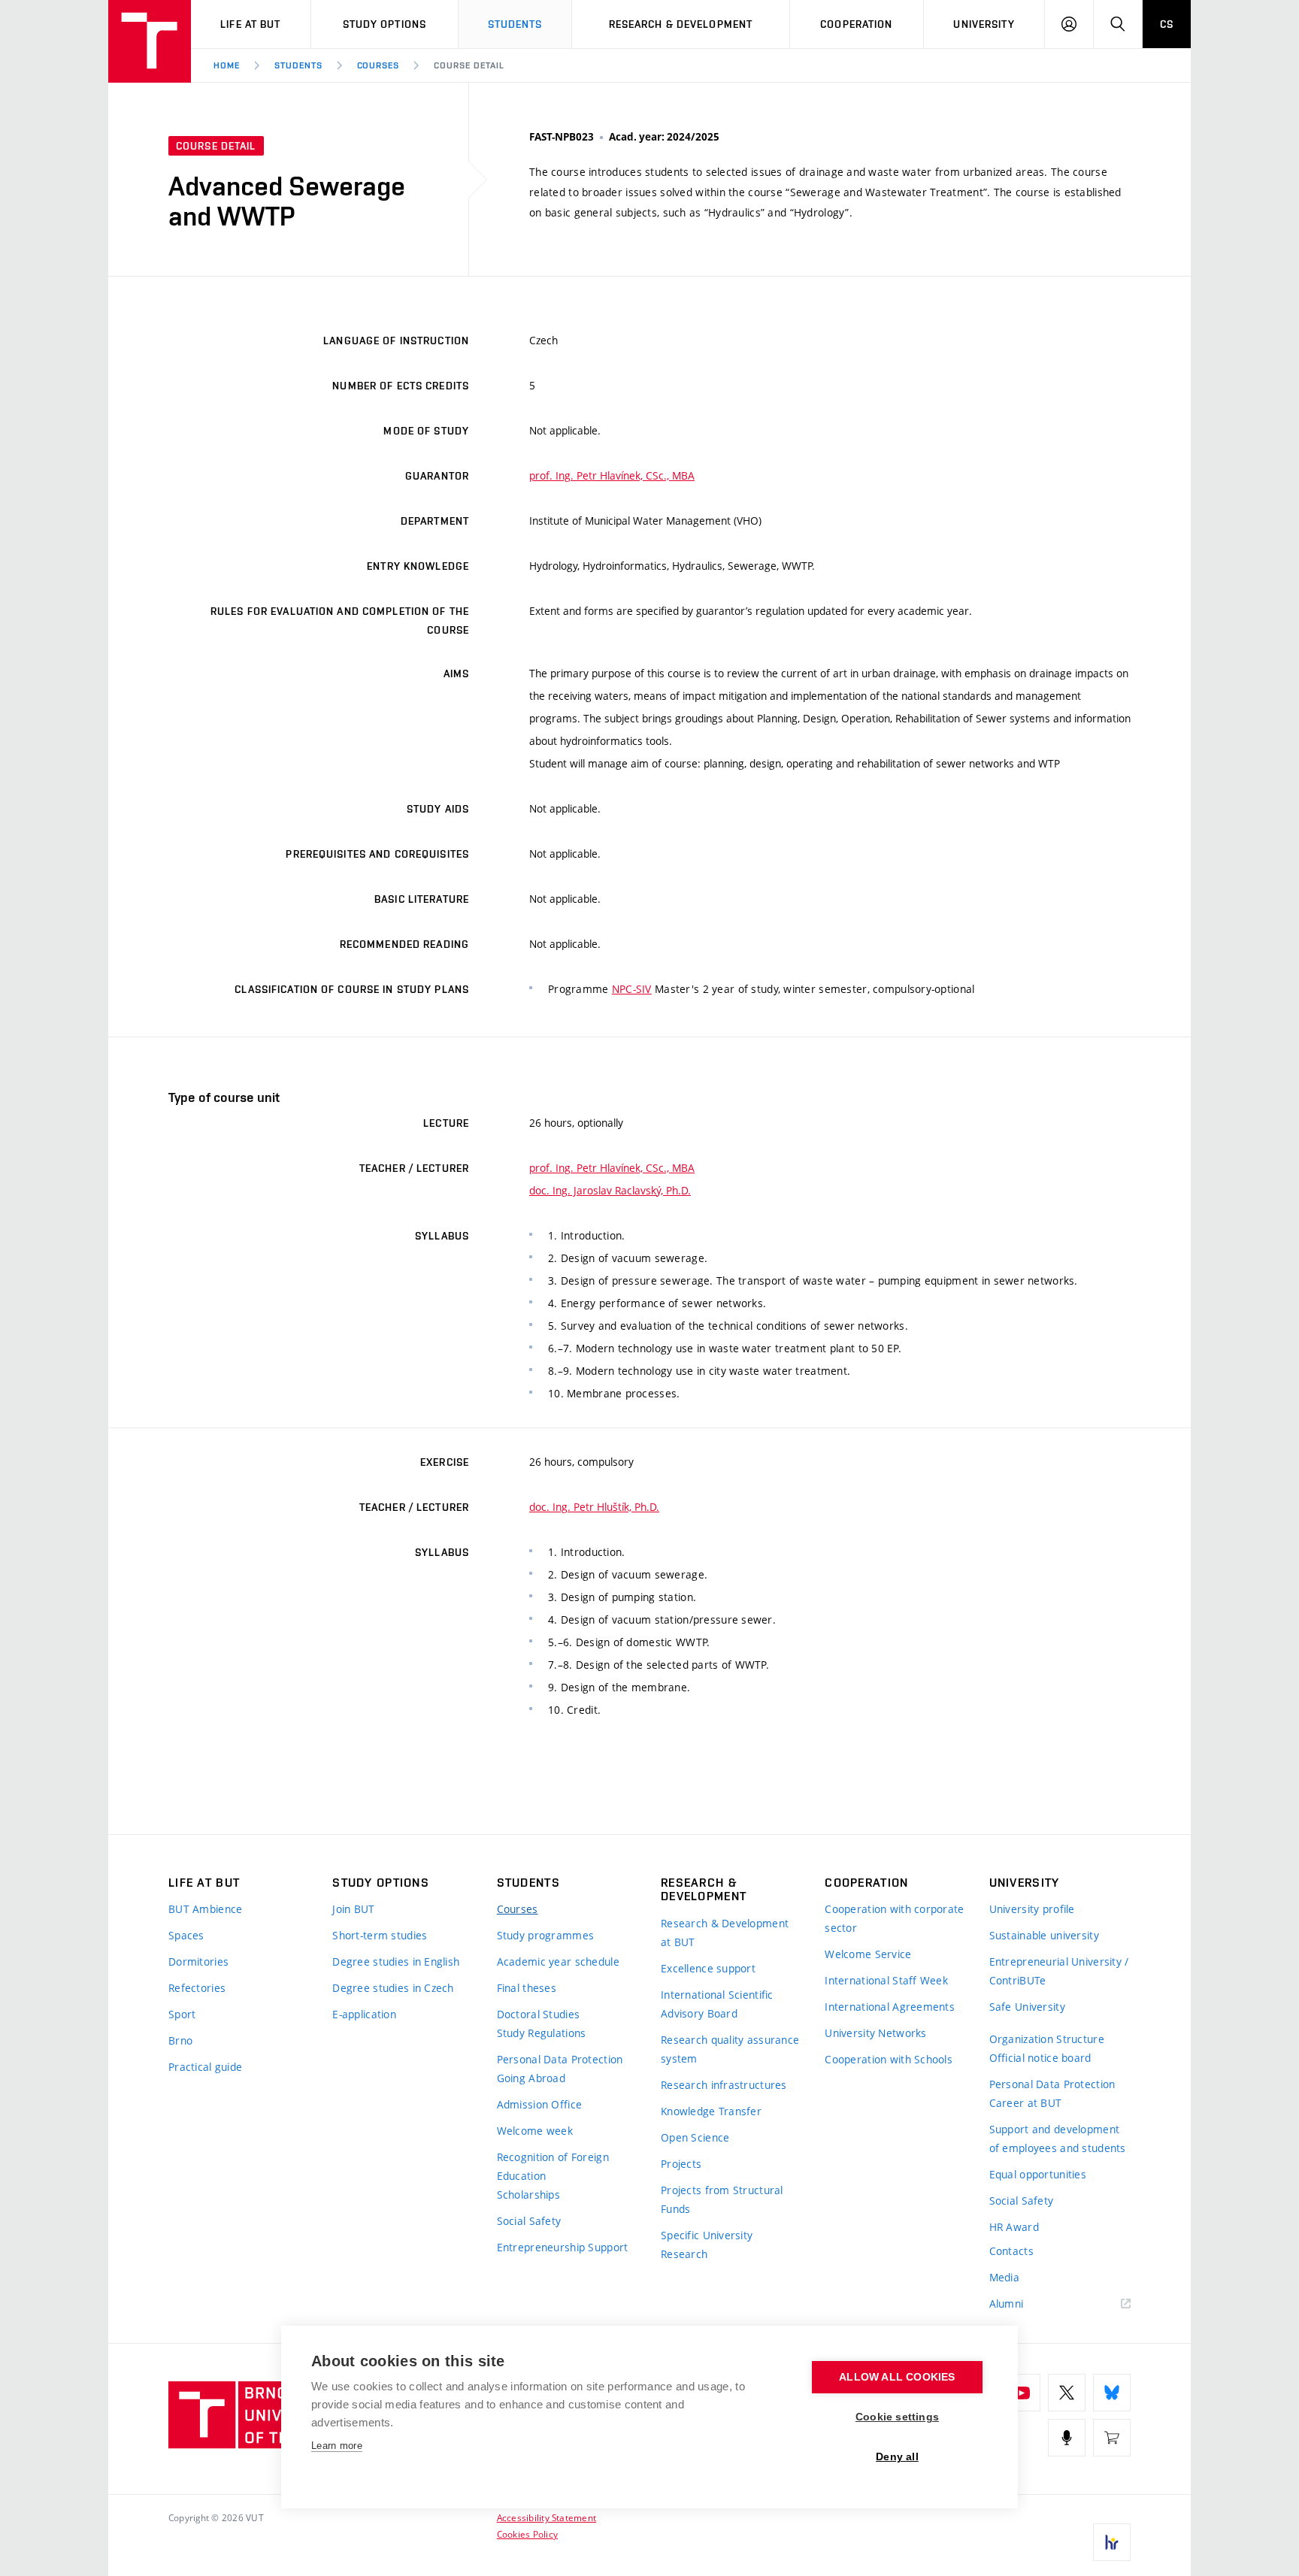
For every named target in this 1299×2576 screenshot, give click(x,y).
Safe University (1027, 2007)
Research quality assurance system (730, 2049)
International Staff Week (886, 1980)
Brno (180, 2040)
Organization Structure (1047, 2039)
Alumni (1007, 2304)
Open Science (695, 2137)
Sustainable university (1044, 1935)
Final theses (527, 1988)
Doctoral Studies (538, 2014)
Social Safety (529, 2221)
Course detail (469, 65)
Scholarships (528, 2195)
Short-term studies (380, 1935)
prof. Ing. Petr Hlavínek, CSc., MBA (612, 475)
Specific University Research (707, 2245)
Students (515, 24)
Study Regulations (542, 2033)
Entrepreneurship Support (563, 2247)
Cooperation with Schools (889, 2059)
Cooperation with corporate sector (894, 1918)
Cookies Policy (527, 2534)
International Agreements (890, 2007)
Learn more (337, 2446)
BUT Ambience (205, 1909)
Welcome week (535, 2131)
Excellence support (708, 1968)
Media (1004, 2277)
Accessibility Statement (547, 2517)
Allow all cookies (897, 2377)
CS (1167, 24)
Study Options (385, 24)
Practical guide (205, 2067)
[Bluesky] (1112, 2393)
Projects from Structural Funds (722, 2199)
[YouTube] (1022, 2393)
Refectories (197, 1988)
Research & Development (681, 24)
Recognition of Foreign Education (553, 2166)
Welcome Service (868, 1954)
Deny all (897, 2457)
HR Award (1014, 2227)
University (984, 24)
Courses (378, 65)
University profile (1032, 1909)
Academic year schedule (558, 1962)
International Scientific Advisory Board (717, 2004)
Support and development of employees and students (1058, 2139)
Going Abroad (531, 2078)
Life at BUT (250, 24)
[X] (1067, 2393)
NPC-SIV (632, 989)
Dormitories (198, 1962)
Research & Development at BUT (725, 1933)
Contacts (1011, 2251)
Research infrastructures (724, 2085)
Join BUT (353, 1909)
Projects (681, 2164)
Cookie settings (897, 2417)
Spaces (186, 1935)
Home (227, 65)
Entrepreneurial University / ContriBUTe (1059, 1971)
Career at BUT (1026, 2103)
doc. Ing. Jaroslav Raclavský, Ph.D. (610, 1190)
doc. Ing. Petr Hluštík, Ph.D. (594, 1507)
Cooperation (856, 24)
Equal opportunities (1038, 2174)
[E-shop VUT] (1112, 2438)
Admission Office (539, 2104)
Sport (182, 2014)
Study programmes (545, 1935)
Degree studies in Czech (393, 1988)
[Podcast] (1067, 2438)
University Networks (875, 2033)
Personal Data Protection (560, 2059)
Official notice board (1040, 2058)
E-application (364, 2014)
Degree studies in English (396, 1962)
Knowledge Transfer (711, 2111)
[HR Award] (1112, 2542)
